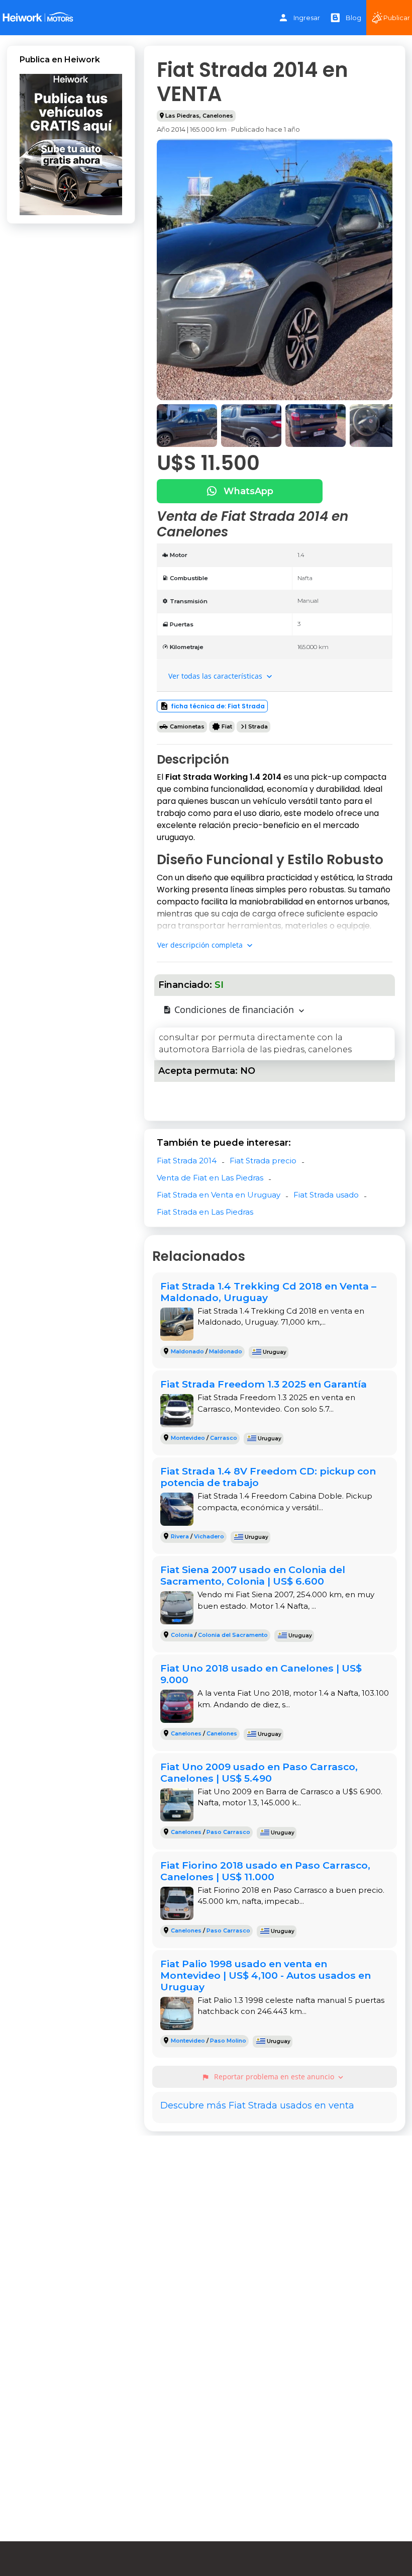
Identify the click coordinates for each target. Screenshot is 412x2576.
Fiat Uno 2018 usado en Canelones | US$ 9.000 (261, 1674)
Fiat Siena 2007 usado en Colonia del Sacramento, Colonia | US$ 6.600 (253, 1575)
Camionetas (187, 726)
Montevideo (188, 1438)
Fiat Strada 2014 (187, 1161)
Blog (353, 18)
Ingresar (307, 18)
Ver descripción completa (201, 945)
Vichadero (209, 1536)
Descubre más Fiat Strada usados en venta (257, 2105)
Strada (258, 726)
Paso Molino (228, 2041)
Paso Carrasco (228, 1832)
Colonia (182, 1635)
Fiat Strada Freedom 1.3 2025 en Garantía (264, 1384)
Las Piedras (182, 116)
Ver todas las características (216, 676)
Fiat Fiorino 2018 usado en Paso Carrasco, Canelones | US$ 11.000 (265, 1871)
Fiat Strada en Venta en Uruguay (219, 1195)
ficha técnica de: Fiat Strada (218, 706)
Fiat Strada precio (263, 1161)
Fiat (227, 726)
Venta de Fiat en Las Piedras (210, 1178)
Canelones (218, 116)
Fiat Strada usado (326, 1195)
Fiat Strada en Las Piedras (205, 1212)
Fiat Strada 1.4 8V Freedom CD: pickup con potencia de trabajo (268, 1477)
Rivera (180, 1536)
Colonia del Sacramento (233, 1635)
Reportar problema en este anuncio (273, 2077)
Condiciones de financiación (234, 1009)
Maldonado (187, 1351)
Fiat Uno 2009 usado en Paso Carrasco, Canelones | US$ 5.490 (259, 1772)
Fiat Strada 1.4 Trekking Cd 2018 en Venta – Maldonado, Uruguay (268, 1292)
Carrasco (224, 1438)
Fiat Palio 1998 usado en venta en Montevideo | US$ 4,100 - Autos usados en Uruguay (266, 1975)
